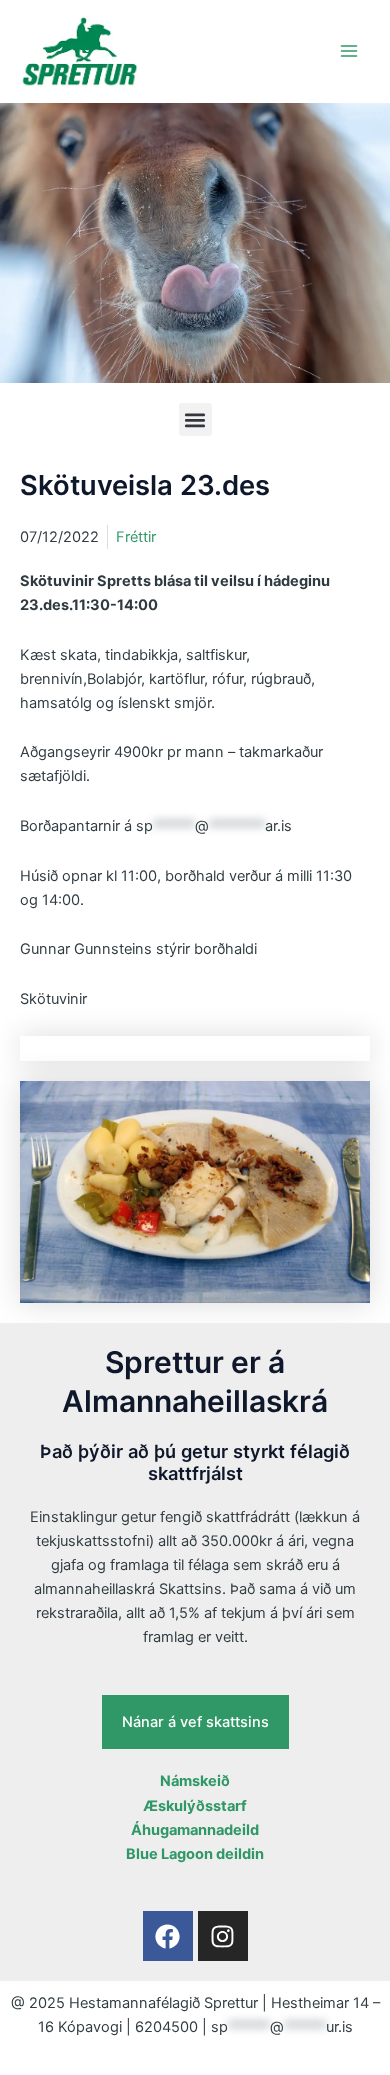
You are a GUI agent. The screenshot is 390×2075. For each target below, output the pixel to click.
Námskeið (195, 1781)
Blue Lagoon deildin (195, 1854)
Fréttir (136, 537)
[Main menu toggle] (349, 51)
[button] (195, 419)
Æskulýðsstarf (195, 1806)
